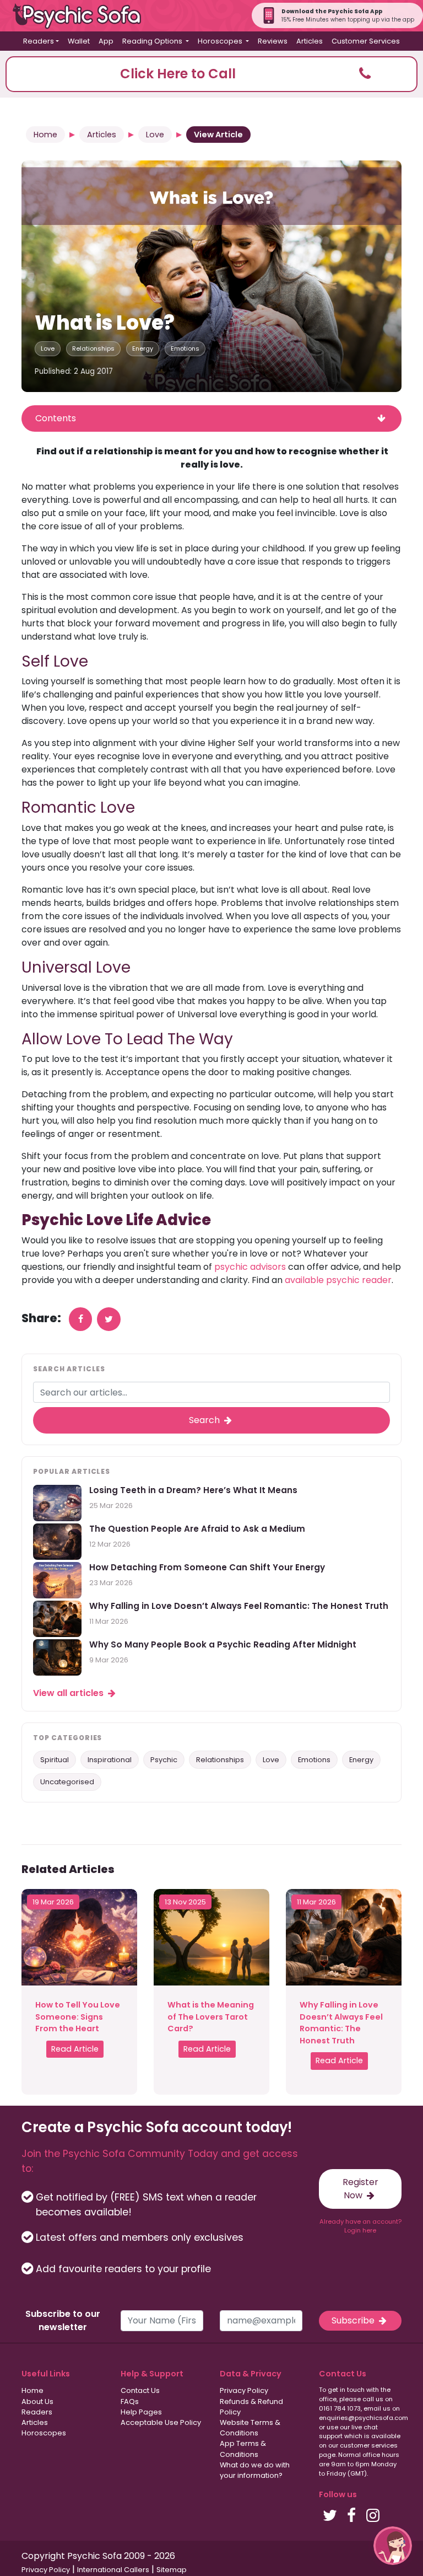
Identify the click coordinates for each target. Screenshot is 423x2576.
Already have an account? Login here (360, 2226)
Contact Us (140, 2390)
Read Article (75, 2049)
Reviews (273, 41)
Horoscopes (44, 2433)
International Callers (113, 2570)
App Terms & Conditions (243, 2449)
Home (45, 135)
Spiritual (55, 1760)
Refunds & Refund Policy (251, 2407)
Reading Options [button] (153, 41)
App (106, 41)
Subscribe (354, 2320)
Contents (56, 418)
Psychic (164, 1760)
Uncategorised (67, 1782)
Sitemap (172, 2570)
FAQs (130, 2401)
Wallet (79, 41)
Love (155, 135)
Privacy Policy (244, 2390)
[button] (211, 74)
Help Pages (141, 2412)
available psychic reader (338, 1280)
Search (205, 1420)
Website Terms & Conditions (250, 2428)
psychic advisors (250, 1267)
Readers (37, 2412)
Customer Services (366, 41)
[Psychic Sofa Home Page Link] (83, 16)
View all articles (69, 1693)
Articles (310, 41)
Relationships (93, 348)
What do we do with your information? (255, 2470)
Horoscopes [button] (221, 41)
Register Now (360, 2189)
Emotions (185, 348)
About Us (37, 2401)
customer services (369, 2445)
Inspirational (110, 1760)
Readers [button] (39, 41)
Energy (143, 348)
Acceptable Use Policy (161, 2422)
